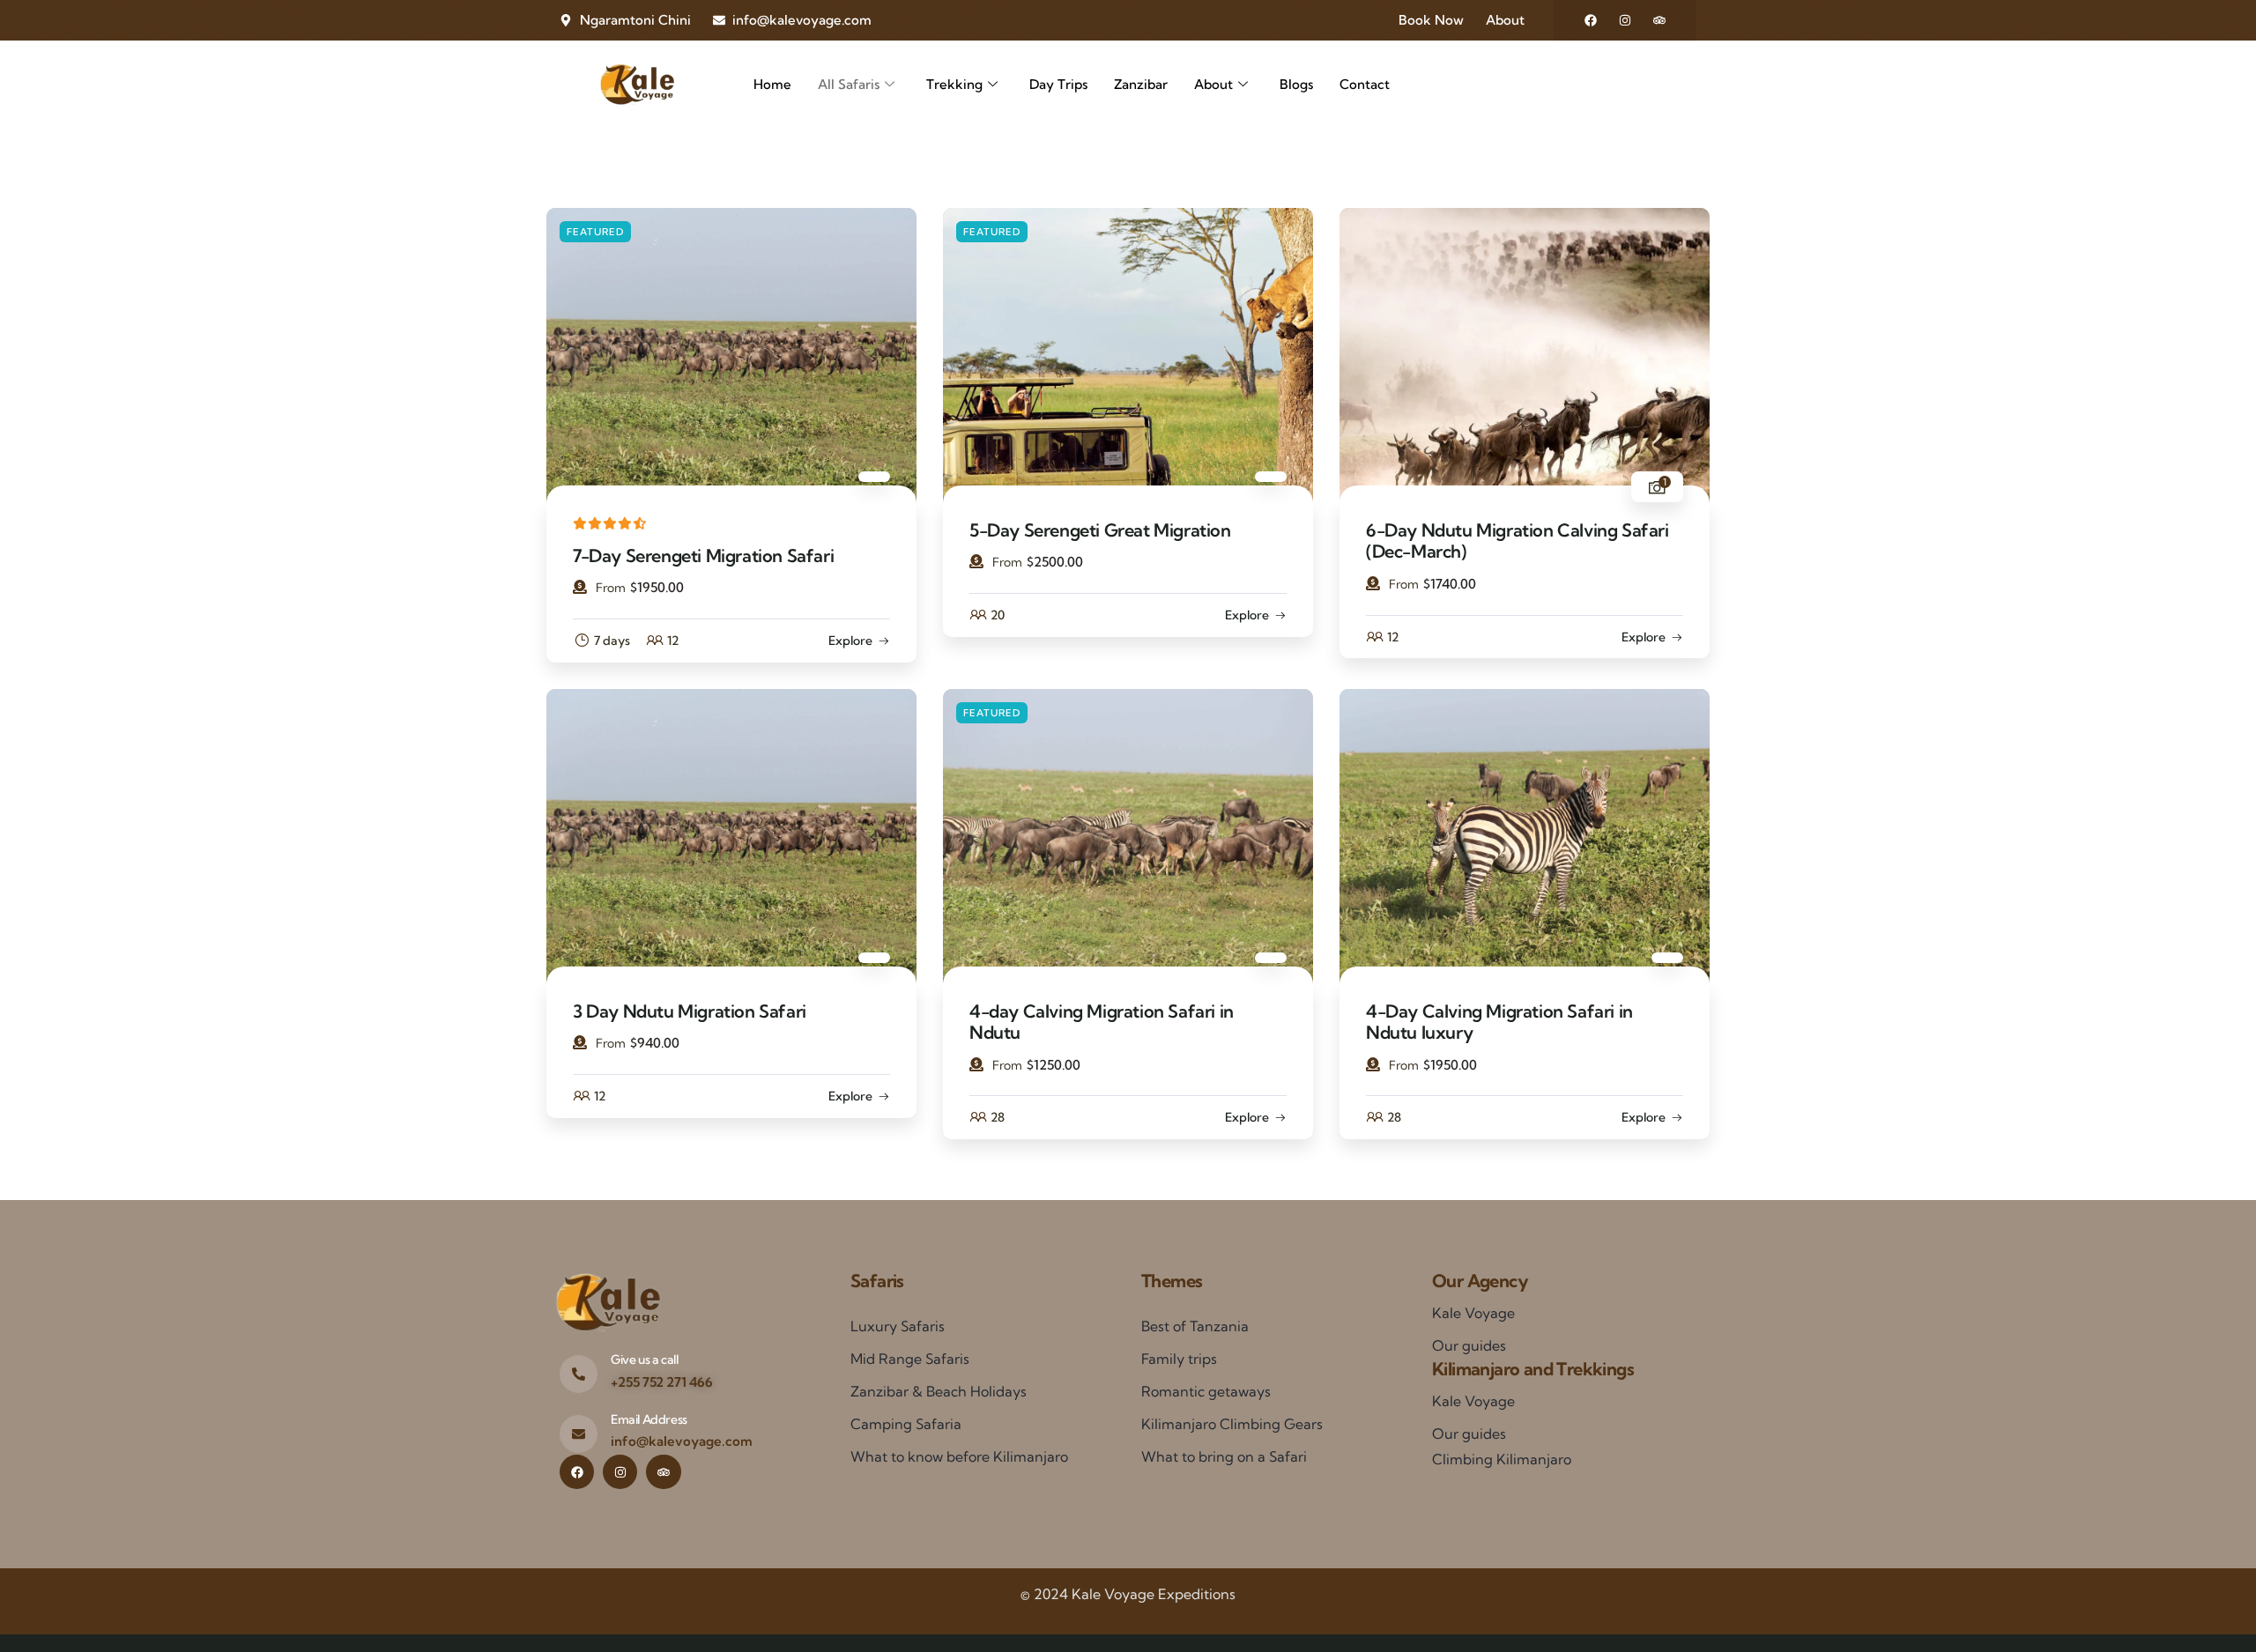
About (1213, 84)
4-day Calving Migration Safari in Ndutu (1102, 1022)
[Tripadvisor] (1659, 20)
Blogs (1296, 84)
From (611, 588)
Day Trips (1058, 84)
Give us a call (644, 1359)
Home (772, 84)
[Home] (637, 85)
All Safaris (849, 84)
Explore (850, 641)
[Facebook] (1591, 20)
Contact (1365, 84)
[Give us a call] (579, 1374)
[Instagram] (1625, 20)
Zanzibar (1141, 84)
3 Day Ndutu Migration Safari (690, 1011)
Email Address (649, 1419)
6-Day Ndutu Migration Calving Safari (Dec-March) (1518, 541)
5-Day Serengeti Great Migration (1100, 530)
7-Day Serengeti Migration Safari (703, 556)
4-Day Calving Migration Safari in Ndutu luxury (1499, 1022)
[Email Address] (579, 1434)
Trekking (954, 84)
